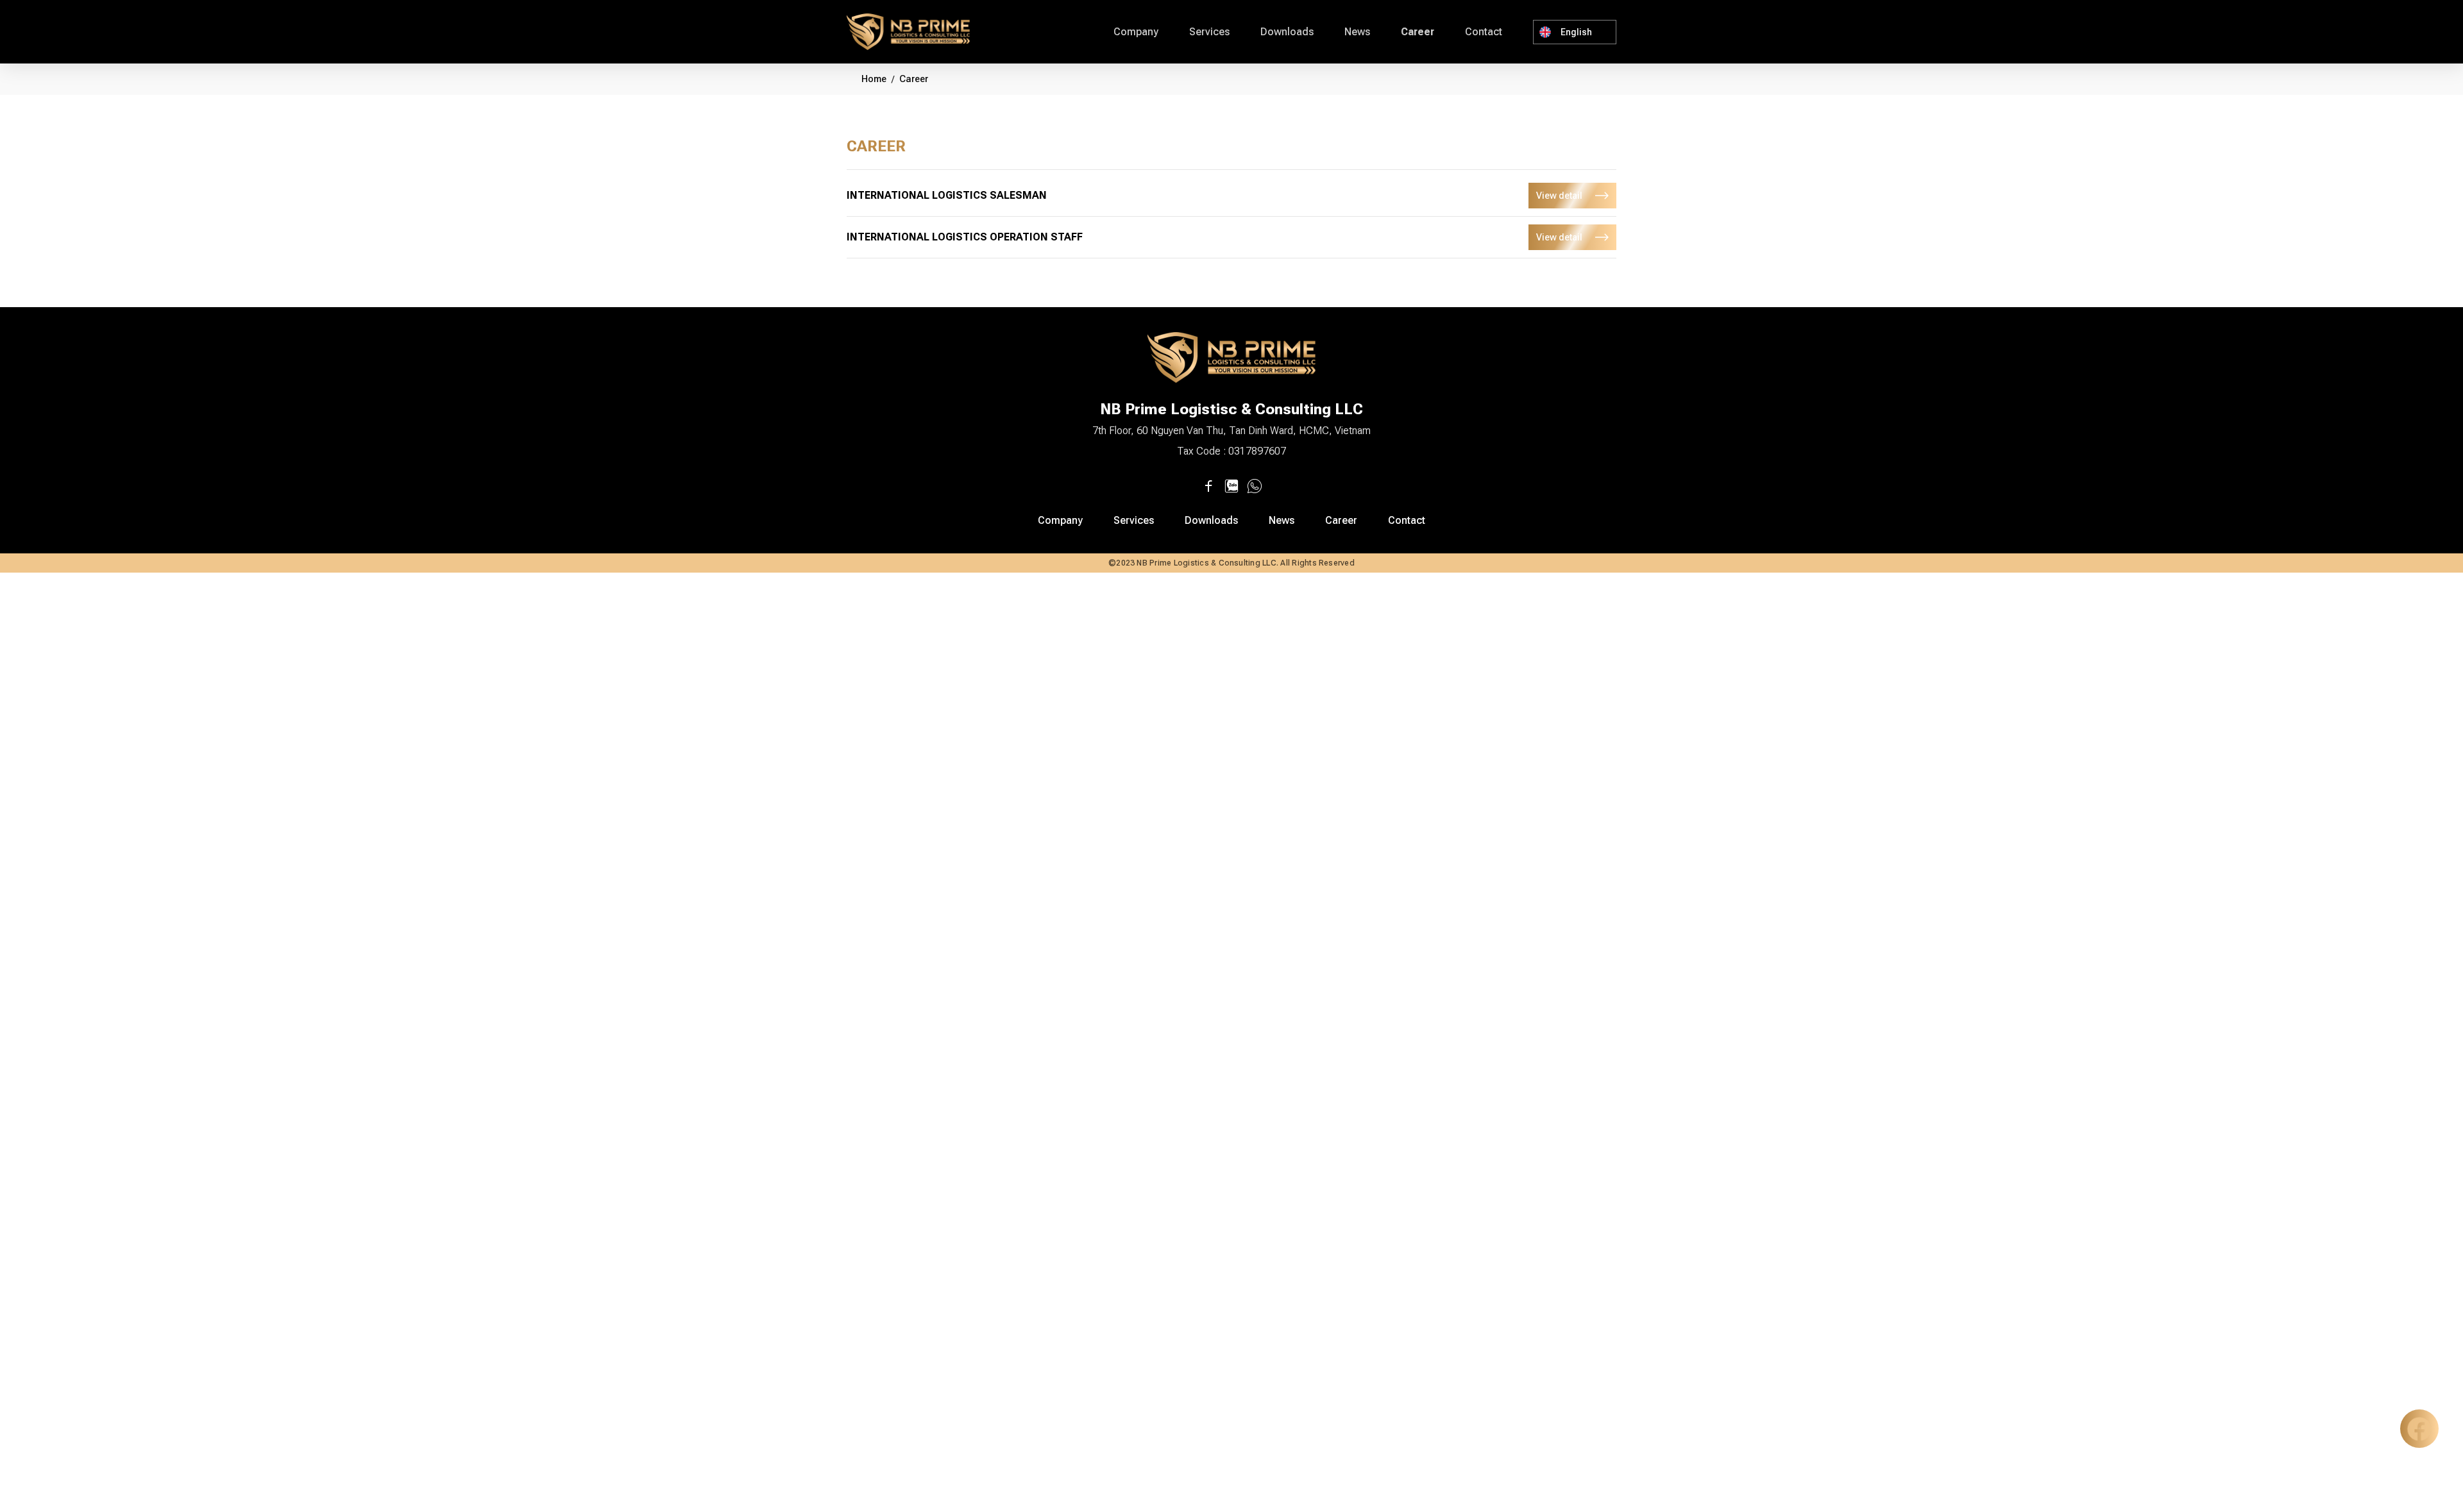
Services (1209, 32)
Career (1418, 32)
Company (1136, 32)
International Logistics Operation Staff (965, 237)
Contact (1484, 32)
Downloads (1287, 32)
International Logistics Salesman (947, 195)
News (1357, 32)
